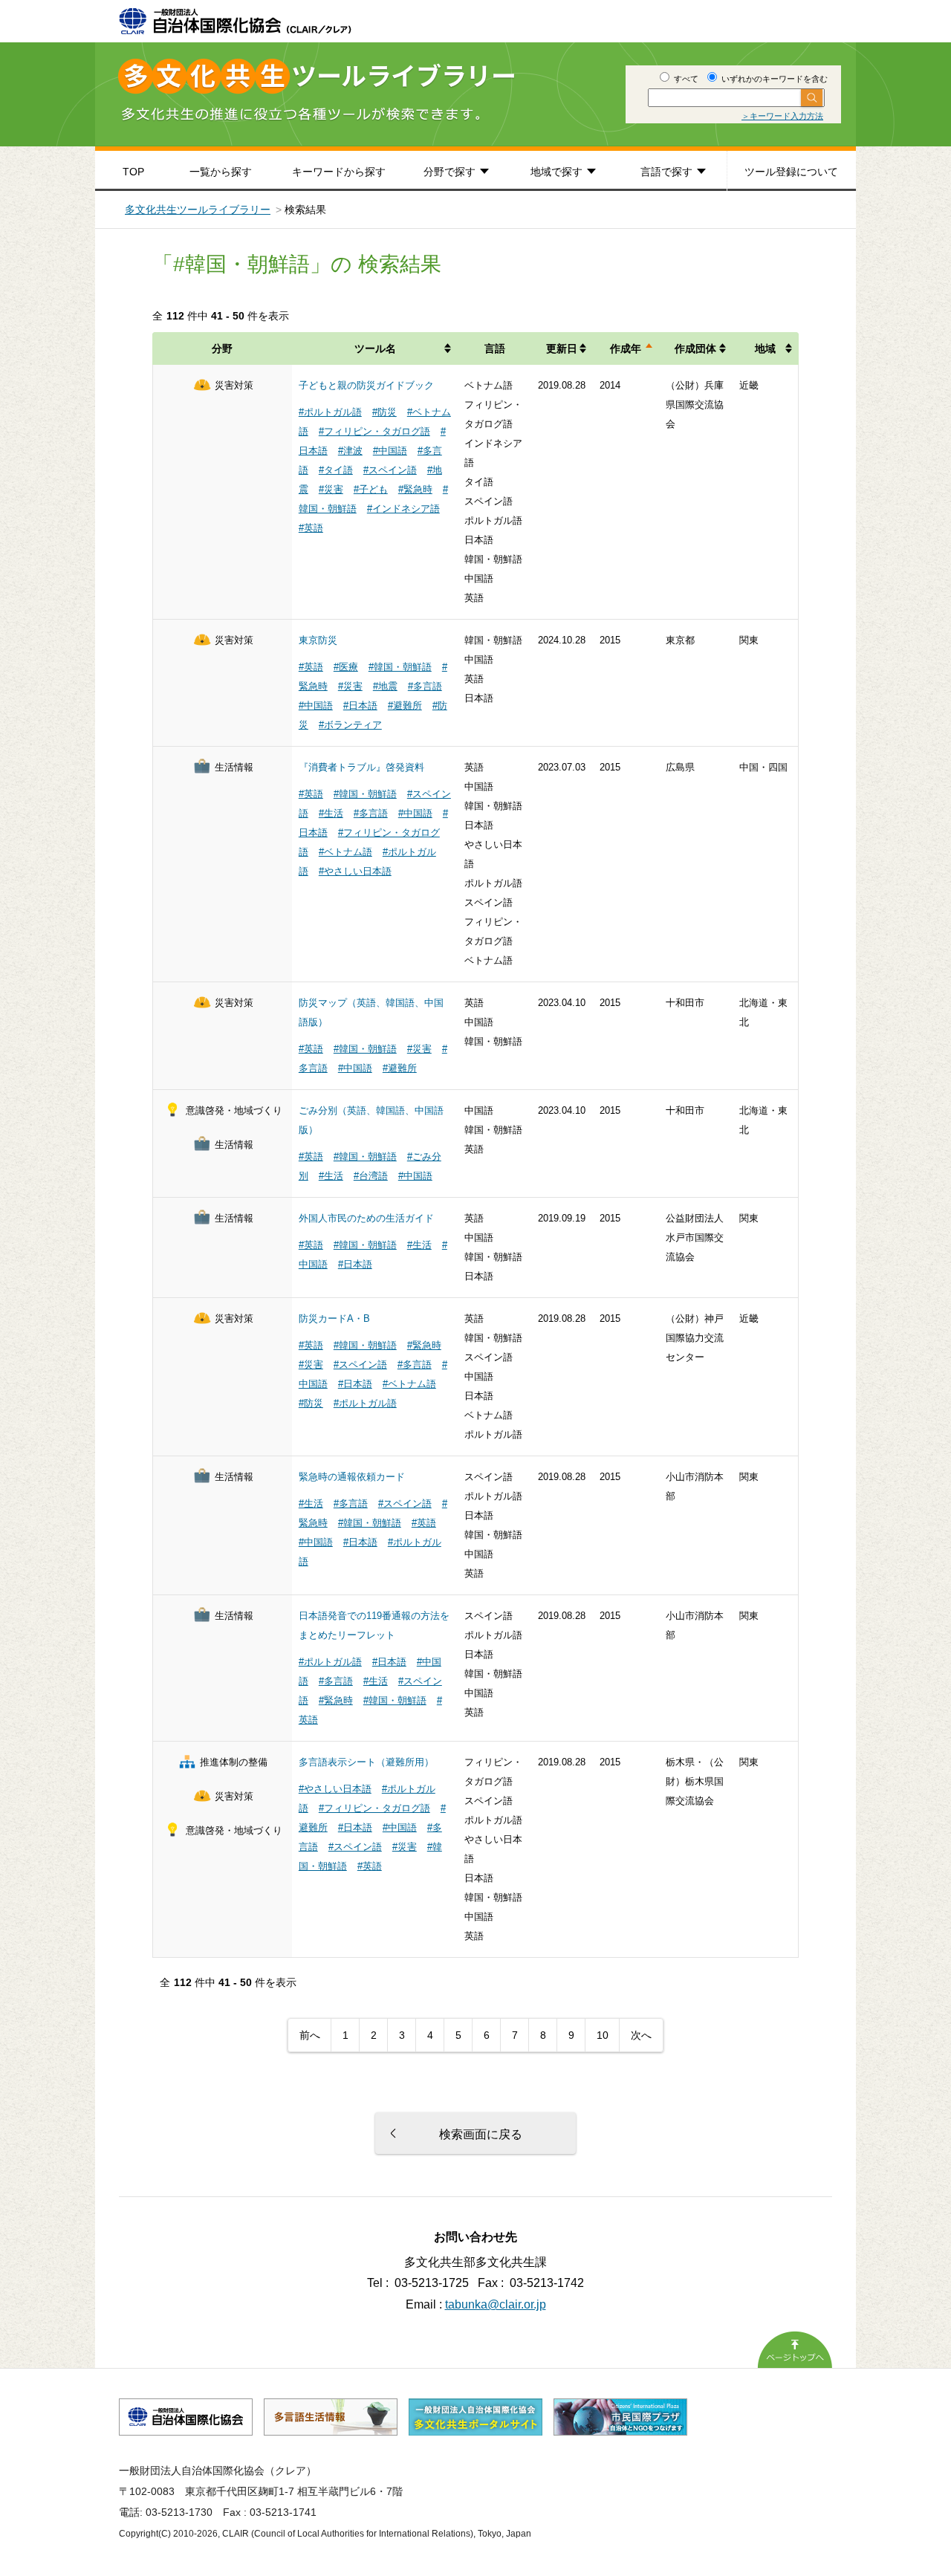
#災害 (331, 489)
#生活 (331, 813)
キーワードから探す (339, 172)
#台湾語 (371, 1176)
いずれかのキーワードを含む (773, 79)
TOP (133, 172)
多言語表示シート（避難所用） (366, 1762)
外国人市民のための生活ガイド (366, 1218)
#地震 (385, 686)
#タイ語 (336, 470)
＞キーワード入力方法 (782, 116)
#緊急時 (415, 489)
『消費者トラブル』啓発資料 (361, 767)
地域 (765, 348)
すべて (685, 79)
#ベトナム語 (345, 852)
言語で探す (666, 172)
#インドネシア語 (403, 509)
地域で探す (556, 172)
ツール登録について (791, 172)
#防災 (384, 412)
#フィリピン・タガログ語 (374, 431)
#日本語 (360, 705)
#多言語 (425, 686)
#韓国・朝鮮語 (400, 667)
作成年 (626, 348)
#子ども (371, 489)
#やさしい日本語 (355, 871)
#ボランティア (350, 725)
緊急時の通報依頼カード (352, 1477)
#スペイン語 (390, 470)
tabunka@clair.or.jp (496, 2304)
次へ (641, 2035)
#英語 (311, 528)
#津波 (350, 451)
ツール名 (375, 348)
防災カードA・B (334, 1318)
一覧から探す (221, 172)
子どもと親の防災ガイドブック (366, 385)
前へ (310, 2035)
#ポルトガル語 (330, 412)
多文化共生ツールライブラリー (198, 210)
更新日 (562, 348)
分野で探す (449, 172)
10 (603, 2035)
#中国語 (390, 451)
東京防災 (318, 640)
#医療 (346, 667)
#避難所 (405, 705)
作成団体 (695, 348)
